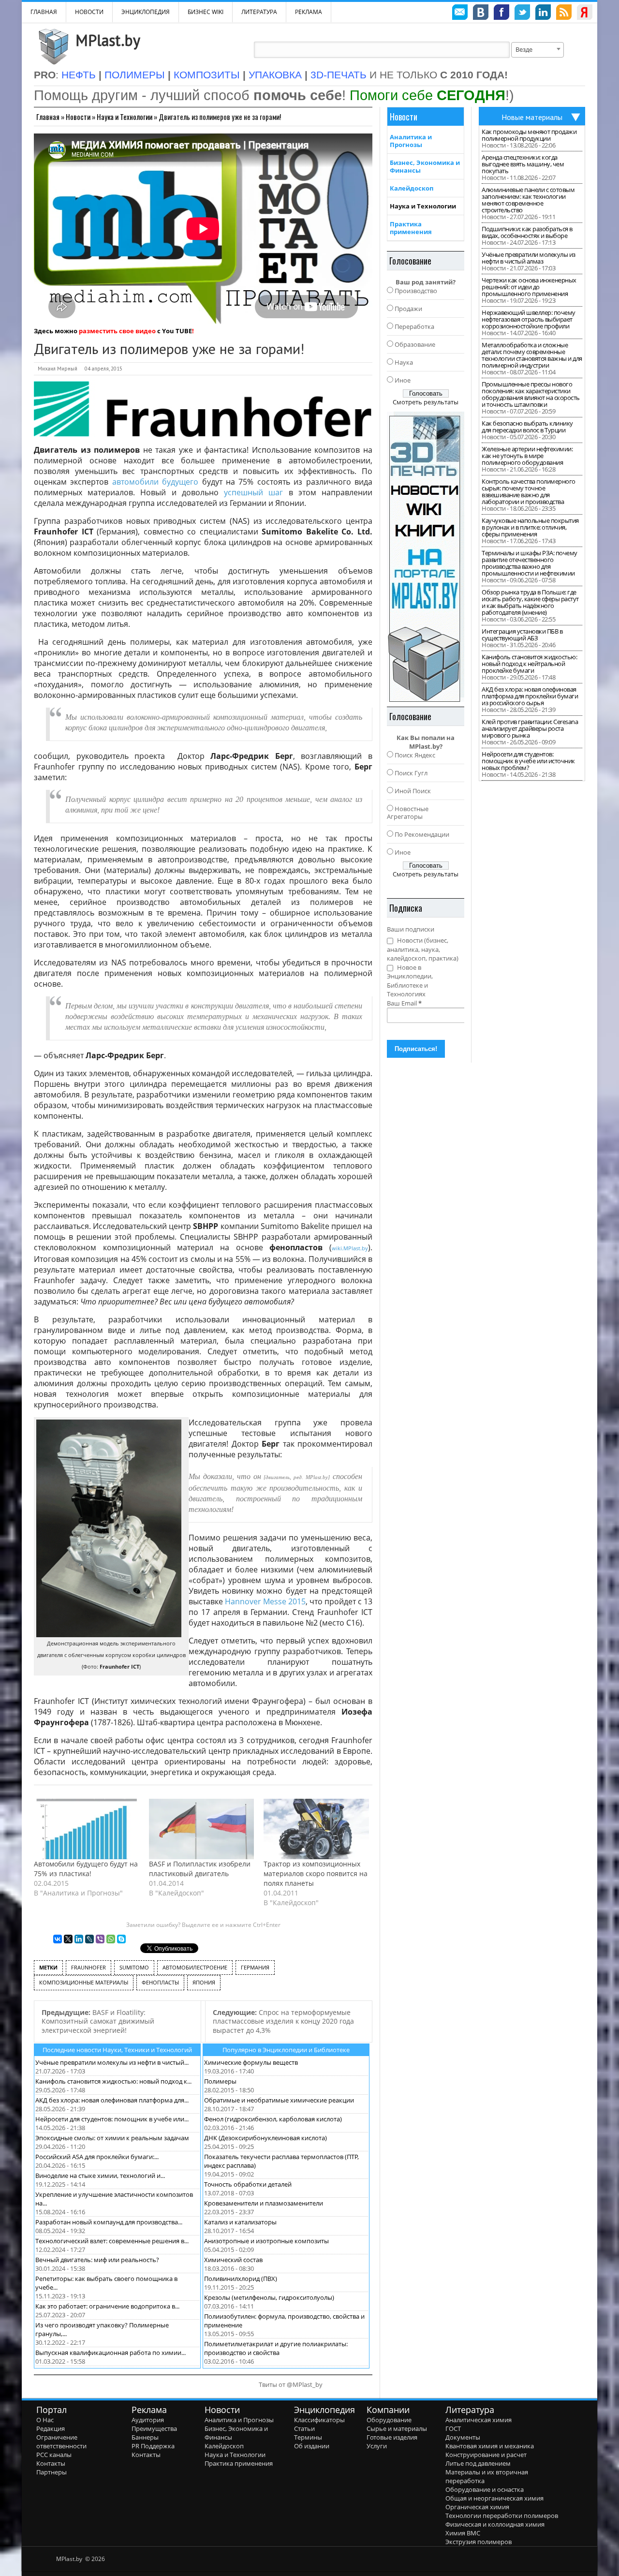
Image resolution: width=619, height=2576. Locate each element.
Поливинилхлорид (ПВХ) (241, 2279)
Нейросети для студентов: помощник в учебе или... (112, 2119)
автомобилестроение (195, 1967)
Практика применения (411, 228)
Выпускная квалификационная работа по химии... (111, 2353)
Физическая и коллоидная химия (495, 2524)
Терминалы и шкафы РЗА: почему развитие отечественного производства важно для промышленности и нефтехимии (530, 563)
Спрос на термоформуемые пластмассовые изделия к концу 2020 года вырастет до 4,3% (283, 2021)
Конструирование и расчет (486, 2455)
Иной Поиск (413, 791)
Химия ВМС (463, 2533)
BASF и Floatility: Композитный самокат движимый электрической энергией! (98, 2021)
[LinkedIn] (79, 1939)
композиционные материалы (84, 1982)
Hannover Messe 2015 (265, 1601)
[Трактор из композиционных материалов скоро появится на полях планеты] (316, 1829)
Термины (308, 2437)
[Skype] (121, 1939)
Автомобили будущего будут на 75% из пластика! (86, 1869)
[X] (68, 1939)
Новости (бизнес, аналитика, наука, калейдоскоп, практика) (423, 949)
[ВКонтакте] (58, 1939)
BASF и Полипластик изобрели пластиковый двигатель (200, 1869)
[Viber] (100, 1939)
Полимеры (220, 2081)
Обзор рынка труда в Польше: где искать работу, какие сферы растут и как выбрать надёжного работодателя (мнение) (530, 602)
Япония (204, 1982)
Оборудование (389, 2420)
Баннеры (145, 2437)
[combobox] (538, 50)
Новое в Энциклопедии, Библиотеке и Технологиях (410, 981)
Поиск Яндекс (415, 755)
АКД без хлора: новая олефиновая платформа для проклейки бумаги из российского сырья (530, 696)
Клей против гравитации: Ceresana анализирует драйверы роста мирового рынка (530, 728)
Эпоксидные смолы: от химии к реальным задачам (112, 2138)
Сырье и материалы (397, 2428)
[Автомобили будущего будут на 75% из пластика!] (87, 1829)
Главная (48, 117)
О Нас (45, 2420)
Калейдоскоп (412, 188)
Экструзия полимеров (479, 2542)
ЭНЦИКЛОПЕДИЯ (146, 12)
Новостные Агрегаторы (408, 813)
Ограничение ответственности (61, 2442)
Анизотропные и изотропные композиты (266, 2241)
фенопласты (160, 1982)
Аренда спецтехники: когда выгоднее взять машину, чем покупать (523, 164)
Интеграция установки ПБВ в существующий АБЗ (522, 635)
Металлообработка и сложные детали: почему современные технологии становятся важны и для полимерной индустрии (532, 355)
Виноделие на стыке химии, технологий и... (100, 2176)
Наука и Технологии (125, 117)
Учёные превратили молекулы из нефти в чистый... (112, 2062)
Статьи (304, 2428)
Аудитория (148, 2420)
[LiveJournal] (89, 1939)
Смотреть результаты (426, 402)
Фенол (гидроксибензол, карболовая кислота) (273, 2119)
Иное (403, 380)
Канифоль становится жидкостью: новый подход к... (113, 2081)
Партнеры (52, 2472)
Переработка (414, 326)
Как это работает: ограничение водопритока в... (107, 2306)
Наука (404, 362)
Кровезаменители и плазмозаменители (264, 2203)
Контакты (51, 2463)
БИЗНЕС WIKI (206, 12)
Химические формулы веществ (251, 2062)
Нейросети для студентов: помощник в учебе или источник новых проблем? (528, 761)
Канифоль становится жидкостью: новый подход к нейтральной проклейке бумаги (529, 664)
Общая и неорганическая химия (494, 2498)
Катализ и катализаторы (240, 2222)
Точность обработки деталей (248, 2184)
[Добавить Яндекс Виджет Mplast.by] (585, 14)
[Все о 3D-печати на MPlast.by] (426, 557)
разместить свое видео (117, 331)
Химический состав (233, 2260)
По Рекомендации (422, 834)
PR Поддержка (153, 2446)
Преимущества (154, 2428)
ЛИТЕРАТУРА (259, 12)
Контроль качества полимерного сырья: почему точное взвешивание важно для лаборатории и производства (529, 491)
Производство (416, 291)
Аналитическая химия (479, 2420)
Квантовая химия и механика (490, 2446)
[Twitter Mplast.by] (522, 14)
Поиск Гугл (411, 773)
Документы (463, 2437)
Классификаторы (319, 2420)
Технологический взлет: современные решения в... (112, 2241)
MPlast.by (108, 40)
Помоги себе (427, 95)
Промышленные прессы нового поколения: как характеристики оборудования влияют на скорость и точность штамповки (531, 394)
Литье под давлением (478, 2463)
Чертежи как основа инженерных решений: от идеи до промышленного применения (529, 287)
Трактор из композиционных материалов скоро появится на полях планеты (316, 1873)
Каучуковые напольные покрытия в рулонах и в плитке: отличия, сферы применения (530, 527)
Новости (89, 12)
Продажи (408, 309)
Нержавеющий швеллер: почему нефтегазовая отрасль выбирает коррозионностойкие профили (529, 319)
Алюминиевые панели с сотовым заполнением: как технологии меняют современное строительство (528, 200)
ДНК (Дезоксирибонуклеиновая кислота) (265, 2138)
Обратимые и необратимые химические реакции (279, 2100)
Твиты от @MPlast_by (291, 2384)
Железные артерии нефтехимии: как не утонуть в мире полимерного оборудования (527, 456)
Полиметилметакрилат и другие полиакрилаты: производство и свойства (276, 2348)
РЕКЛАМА (309, 12)
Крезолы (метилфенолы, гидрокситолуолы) (269, 2297)
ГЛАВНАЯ (44, 12)
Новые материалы (532, 117)
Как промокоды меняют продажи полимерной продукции (529, 135)
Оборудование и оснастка (485, 2489)
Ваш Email (404, 1003)
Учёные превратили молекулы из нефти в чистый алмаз (529, 258)
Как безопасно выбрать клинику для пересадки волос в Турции (527, 427)
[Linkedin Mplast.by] (543, 14)
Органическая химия (477, 2507)
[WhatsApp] (111, 1939)
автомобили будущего (155, 482)
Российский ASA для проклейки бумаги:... (97, 2157)
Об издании (312, 2446)
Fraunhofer (88, 1967)
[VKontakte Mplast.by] (481, 14)
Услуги (377, 2446)
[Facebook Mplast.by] (501, 14)
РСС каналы (54, 2455)
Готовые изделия (392, 2437)
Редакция (51, 2428)
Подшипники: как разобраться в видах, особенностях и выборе (527, 232)
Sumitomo (134, 1967)
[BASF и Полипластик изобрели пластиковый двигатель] (202, 1829)
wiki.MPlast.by (350, 1248)
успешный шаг (253, 492)
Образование (415, 344)
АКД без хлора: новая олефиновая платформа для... (112, 2100)
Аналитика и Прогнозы (411, 141)
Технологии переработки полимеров (502, 2516)
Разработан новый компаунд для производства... (109, 2222)
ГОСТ (453, 2428)
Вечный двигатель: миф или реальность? (97, 2260)
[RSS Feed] (564, 14)
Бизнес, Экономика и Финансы (425, 166)
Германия (255, 1967)
